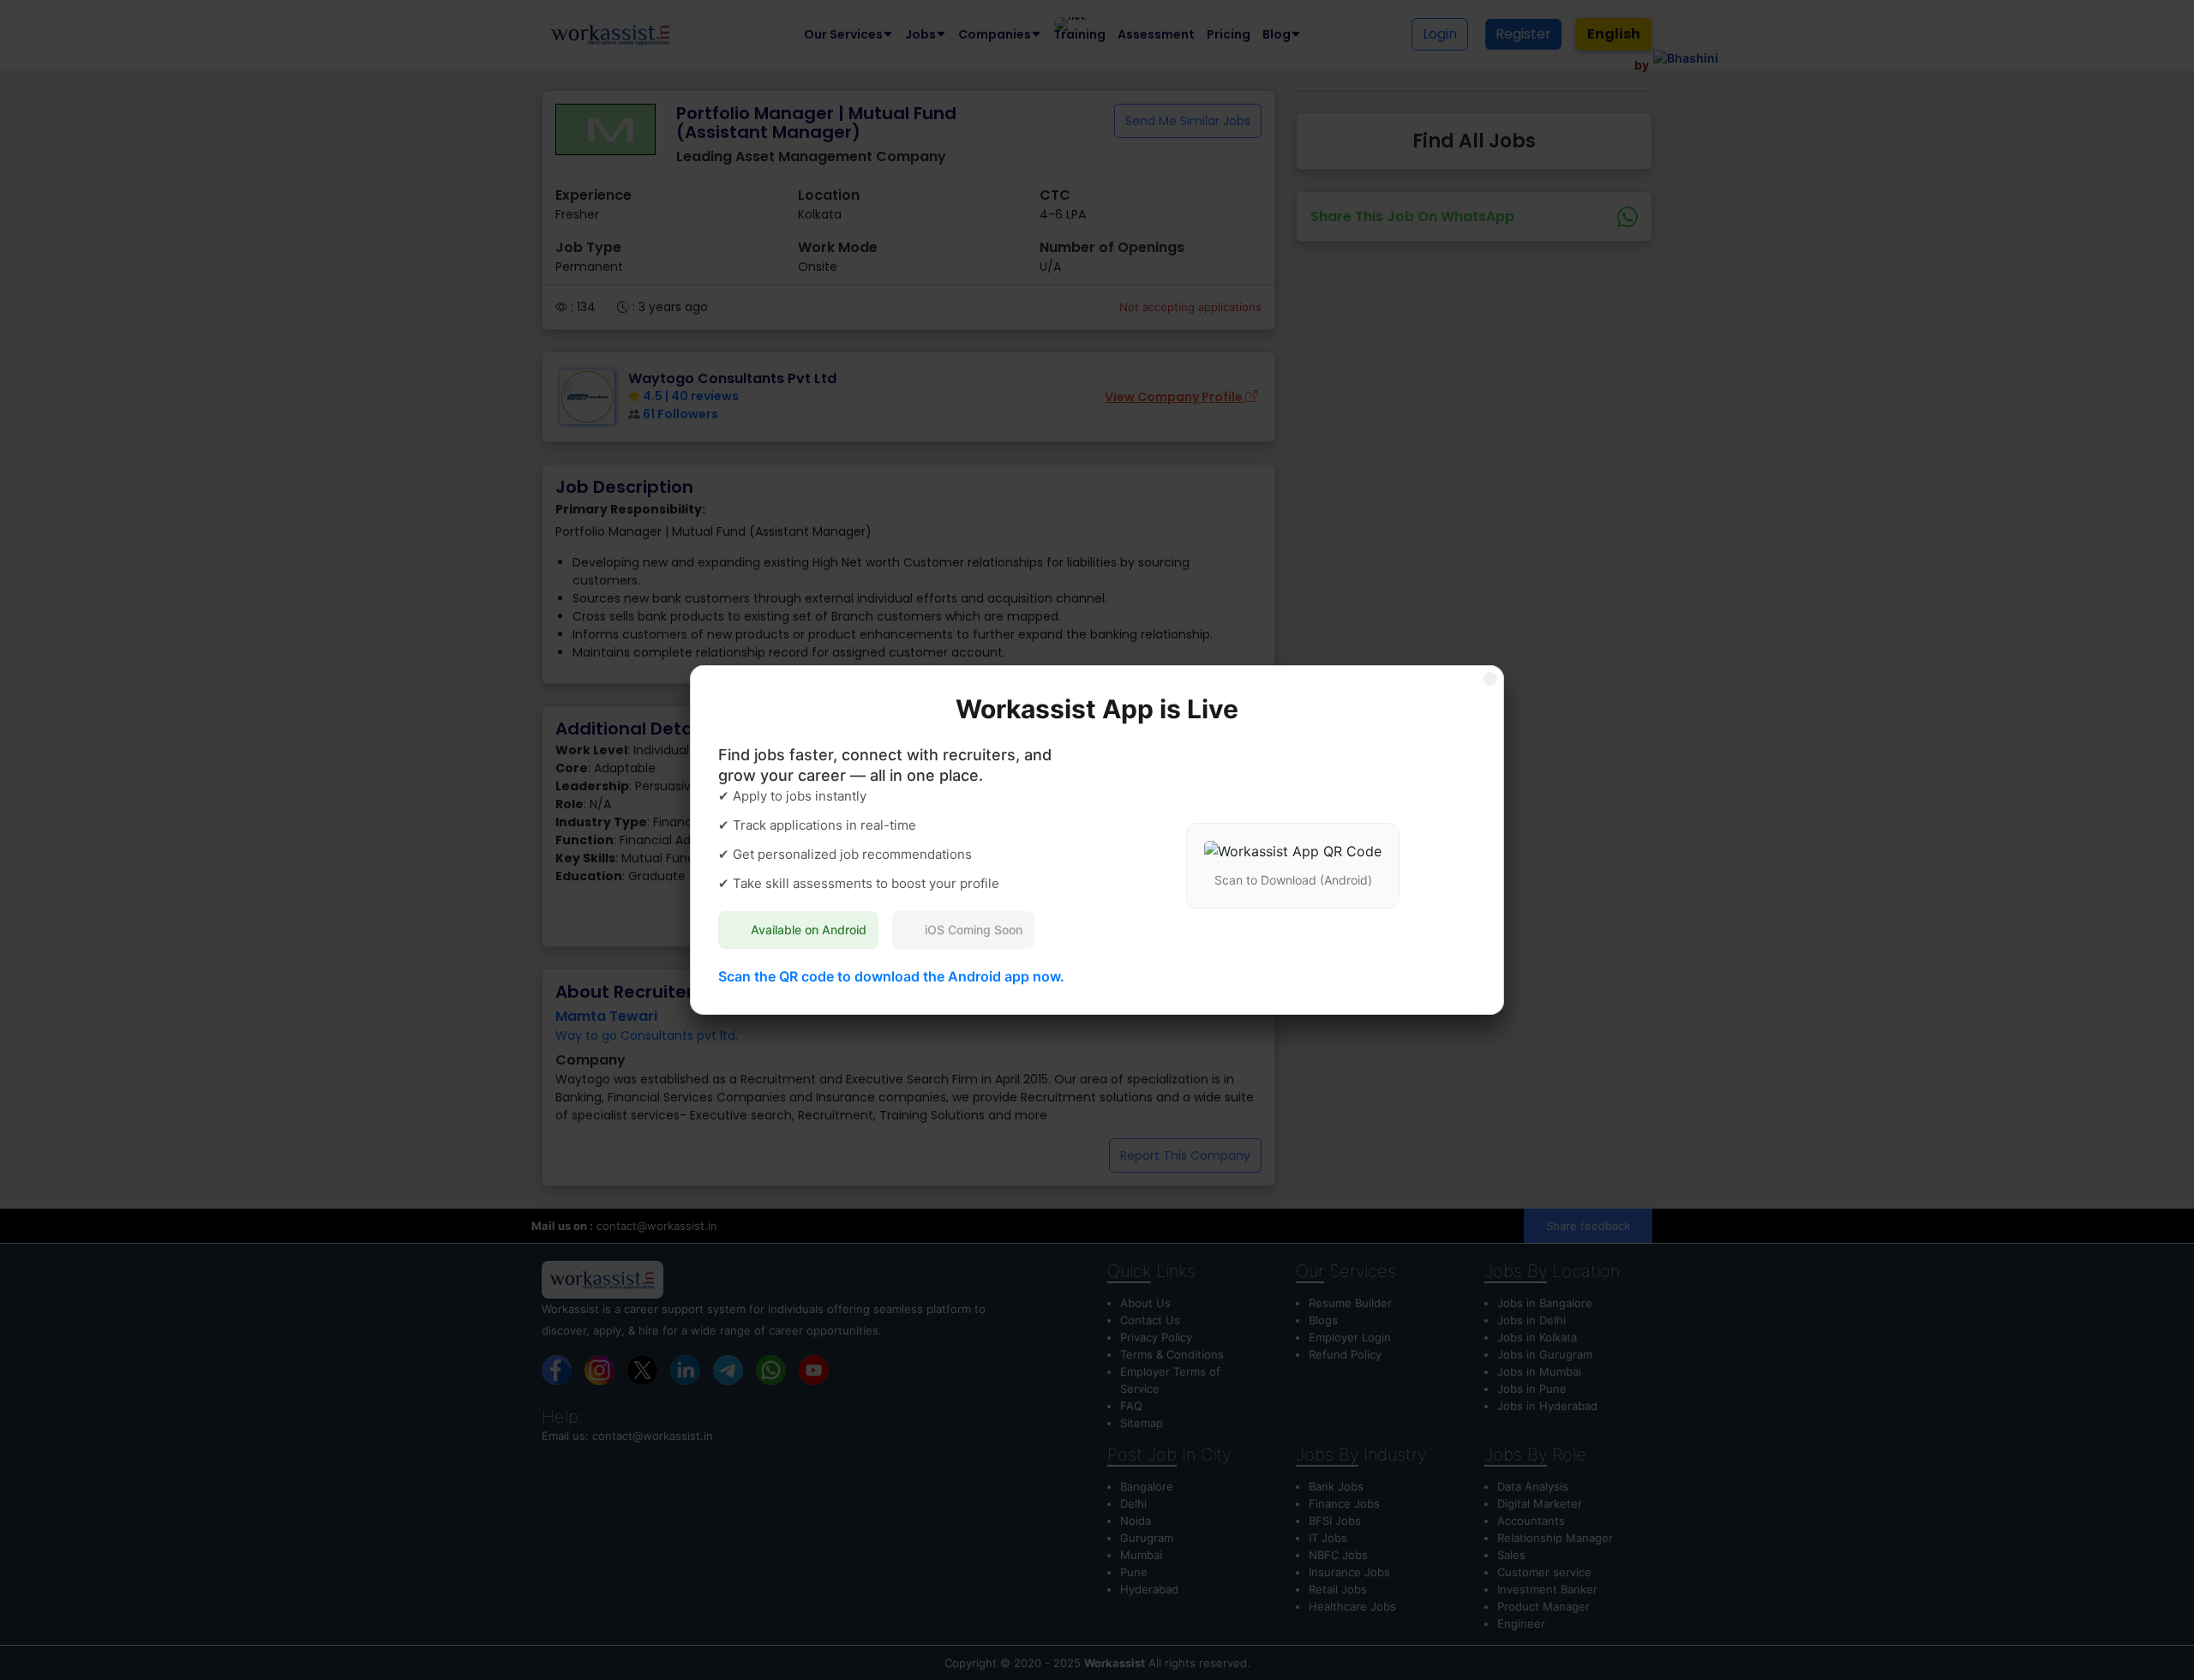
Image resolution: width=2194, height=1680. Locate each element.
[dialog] (1097, 840)
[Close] (1490, 679)
